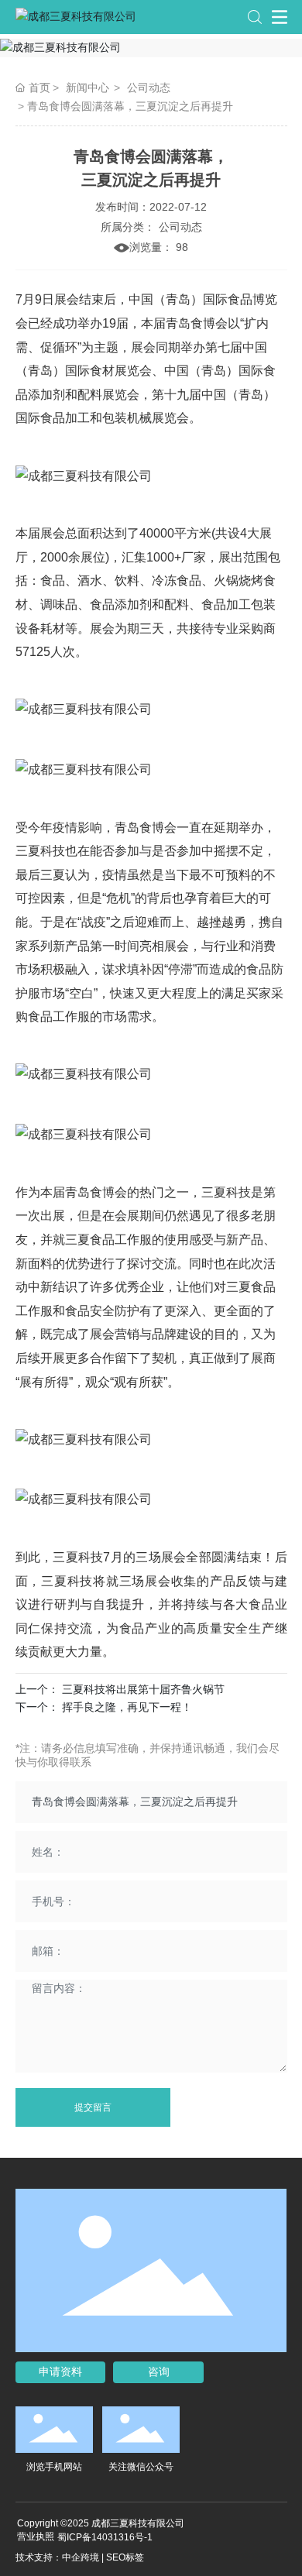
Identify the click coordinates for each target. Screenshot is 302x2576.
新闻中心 (88, 88)
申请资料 (60, 2372)
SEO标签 (125, 2557)
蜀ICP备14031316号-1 (105, 2537)
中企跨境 (81, 2557)
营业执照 (36, 2537)
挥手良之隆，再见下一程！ (127, 1707)
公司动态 (149, 88)
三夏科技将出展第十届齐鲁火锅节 (143, 1689)
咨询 (159, 2372)
